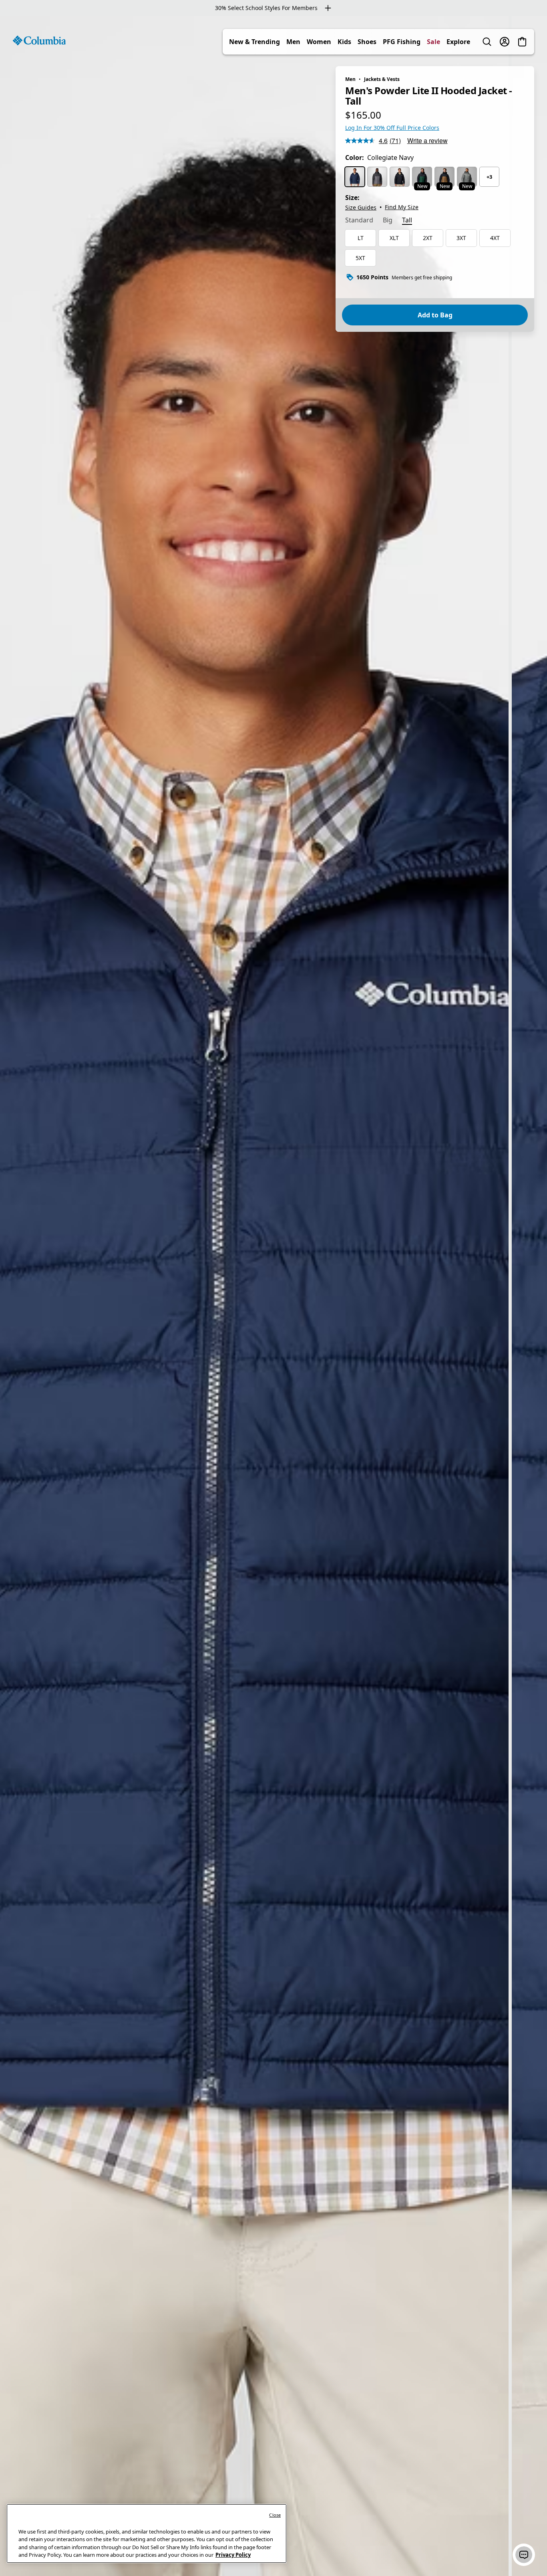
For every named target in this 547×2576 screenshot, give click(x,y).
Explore (458, 42)
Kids (344, 42)
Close (275, 2515)
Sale (433, 42)
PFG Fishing (402, 42)
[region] (273, 1296)
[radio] (355, 177)
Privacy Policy (233, 2555)
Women (319, 42)
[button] (524, 2555)
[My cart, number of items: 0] (522, 42)
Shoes (367, 42)
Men (293, 42)
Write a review (427, 140)
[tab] (359, 221)
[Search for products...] (487, 42)
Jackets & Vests (382, 79)
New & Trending (254, 42)
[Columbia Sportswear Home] (39, 40)
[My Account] (505, 42)
